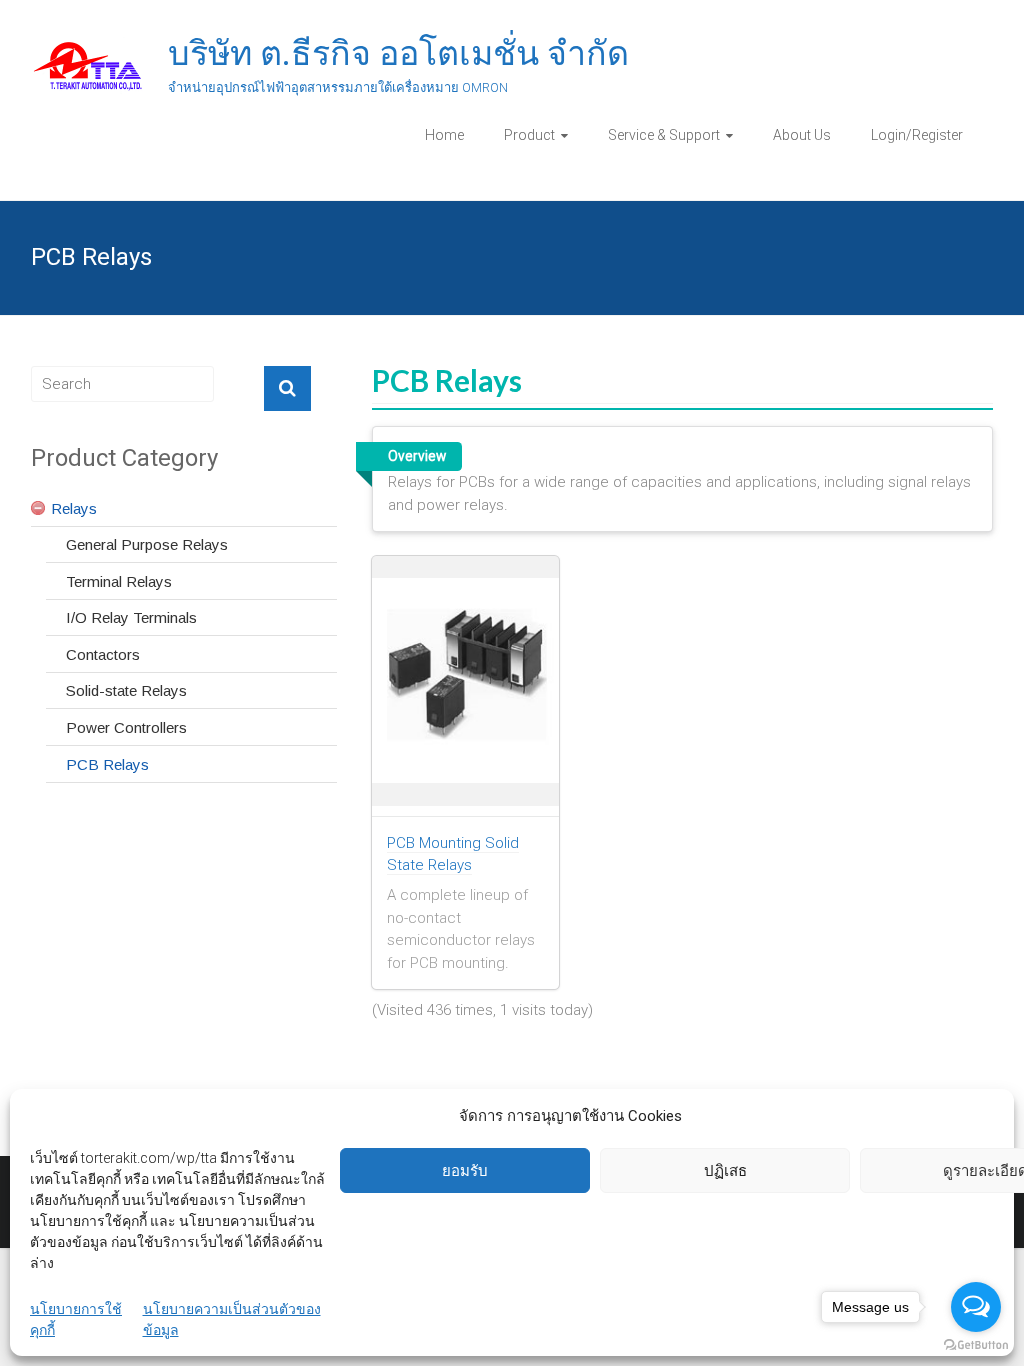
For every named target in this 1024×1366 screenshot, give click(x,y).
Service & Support (664, 135)
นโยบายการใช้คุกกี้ (76, 1319)
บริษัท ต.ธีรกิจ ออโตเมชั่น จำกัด (398, 53)
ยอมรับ (465, 1171)
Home (444, 135)
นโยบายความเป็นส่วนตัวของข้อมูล (232, 1319)
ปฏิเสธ (725, 1171)
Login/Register (917, 135)
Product (529, 135)
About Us (802, 135)
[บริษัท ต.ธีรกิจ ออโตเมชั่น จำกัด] (89, 46)
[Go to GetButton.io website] (976, 1345)
